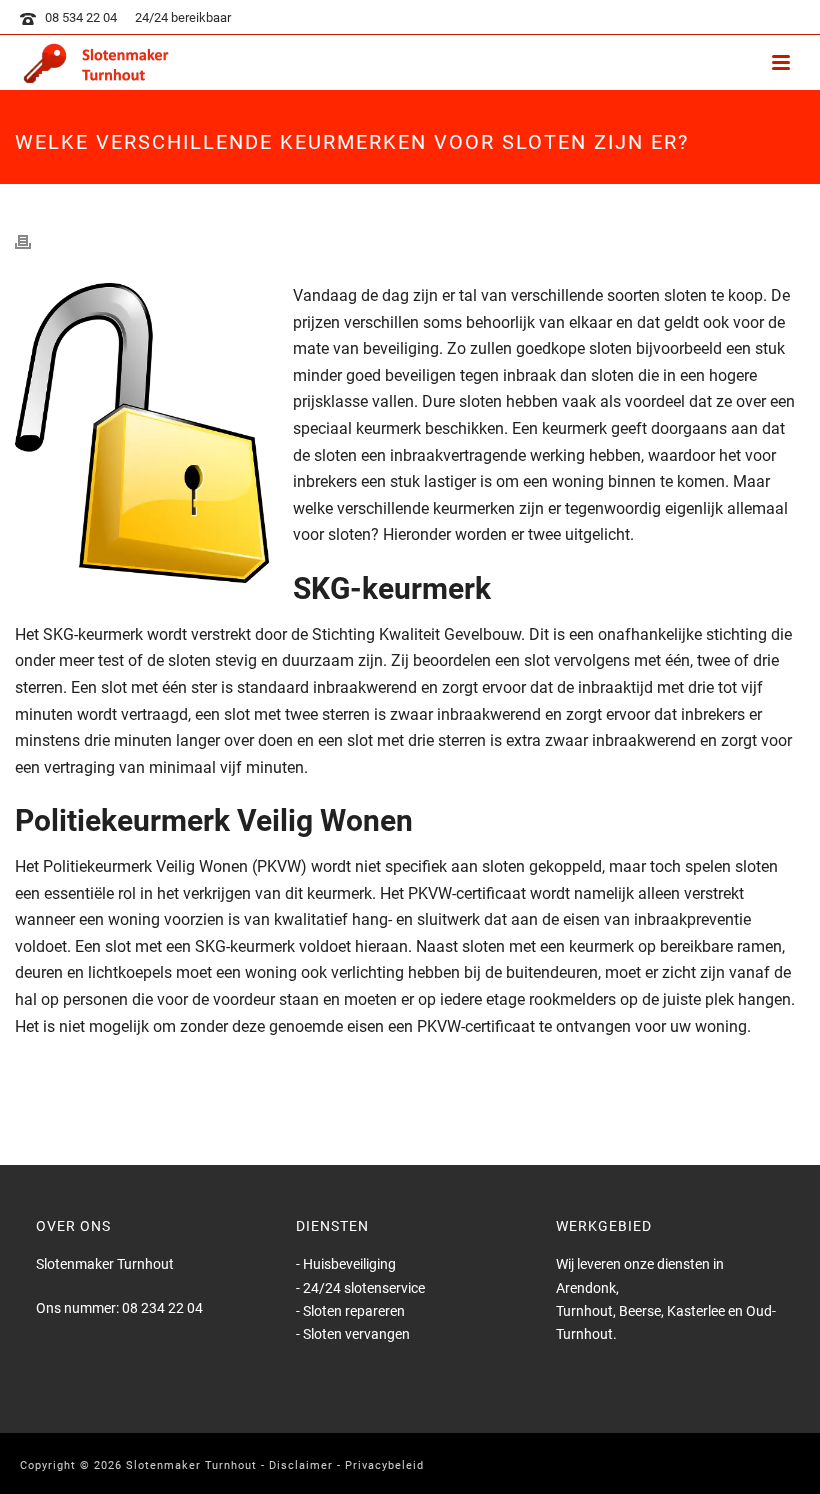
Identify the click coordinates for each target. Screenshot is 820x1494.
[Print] (33, 241)
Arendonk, (587, 1288)
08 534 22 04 (81, 17)
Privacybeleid (384, 1465)
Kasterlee (697, 1311)
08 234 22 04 (162, 1308)
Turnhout (584, 1311)
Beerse (640, 1311)
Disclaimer (301, 1465)
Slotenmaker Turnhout (191, 1465)
